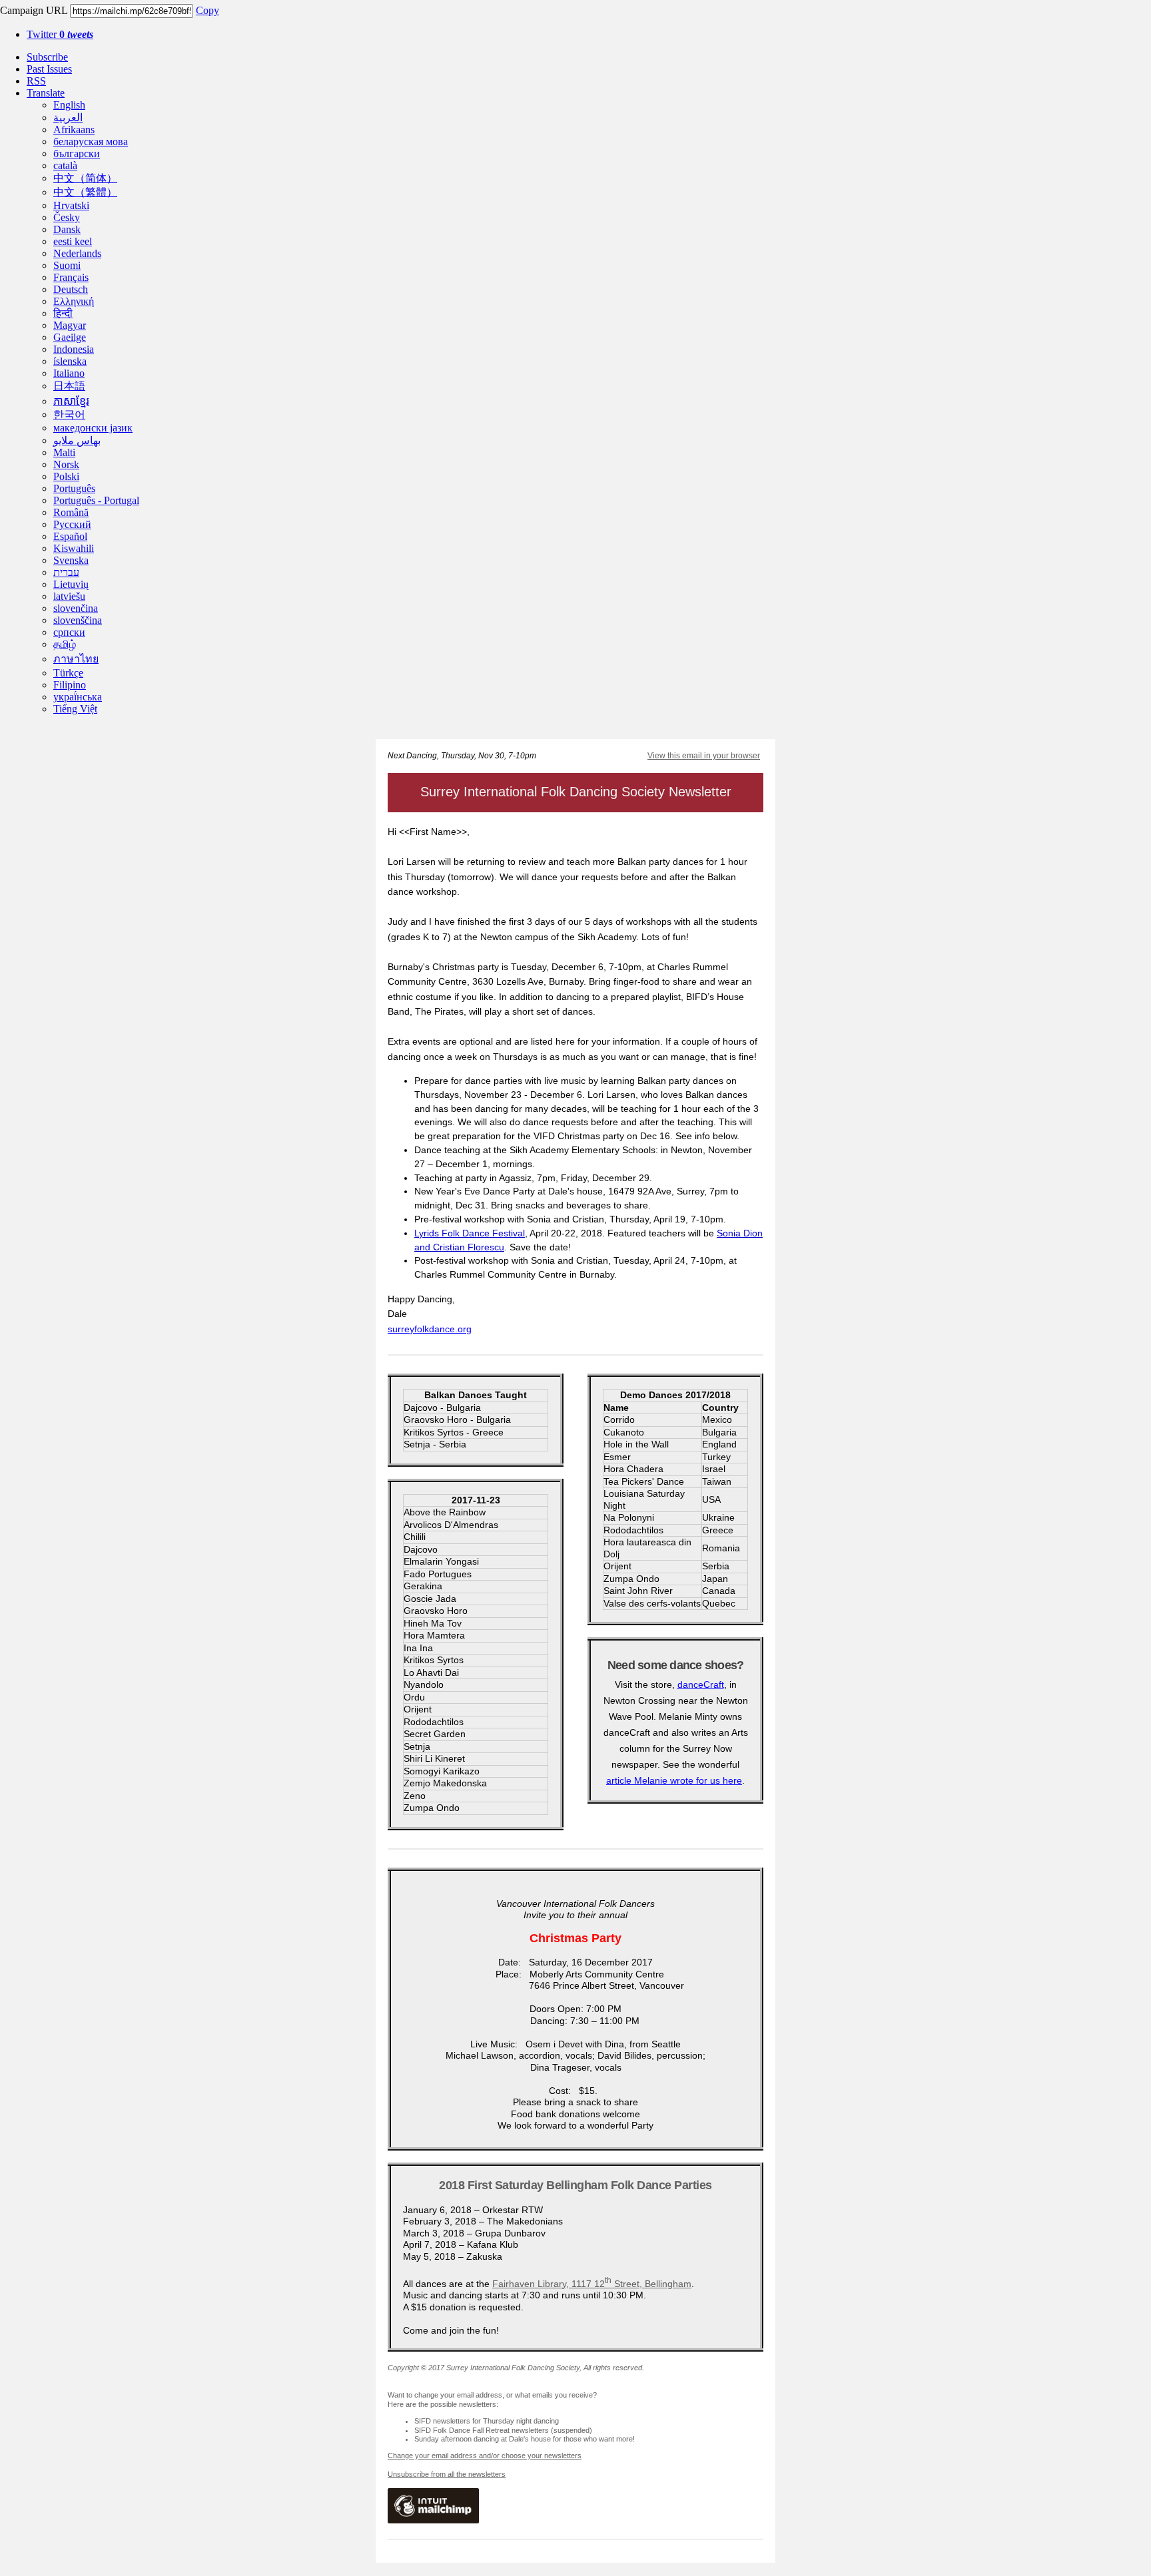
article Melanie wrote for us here (674, 1780)
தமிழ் (65, 644)
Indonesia (74, 349)
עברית (66, 572)
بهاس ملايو (77, 440)
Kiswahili (74, 548)
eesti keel (73, 241)
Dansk (67, 229)
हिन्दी (63, 313)
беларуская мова (91, 141)
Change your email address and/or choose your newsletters (485, 2455)
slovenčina (76, 608)
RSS (36, 81)
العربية (68, 118)
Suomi (67, 265)
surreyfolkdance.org (430, 1329)
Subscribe (47, 57)
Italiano (69, 373)
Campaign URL (34, 10)
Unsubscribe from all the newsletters (447, 2474)
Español (70, 536)
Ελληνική (74, 301)
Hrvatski (71, 205)
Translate (46, 93)
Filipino (70, 685)
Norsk (66, 464)
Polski (66, 476)
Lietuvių (71, 584)
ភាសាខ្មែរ (71, 401)
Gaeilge (70, 337)
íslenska (70, 361)
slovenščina (78, 620)
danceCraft (701, 1684)
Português (74, 488)
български (77, 153)
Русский (72, 524)
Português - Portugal (96, 500)
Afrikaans (74, 129)
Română (71, 512)
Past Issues (49, 69)
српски (69, 632)
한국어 (69, 414)
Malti (64, 452)
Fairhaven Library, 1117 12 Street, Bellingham (592, 2284)
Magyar (70, 325)
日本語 (69, 386)
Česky (67, 217)
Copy (207, 10)
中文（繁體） (85, 192)
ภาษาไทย (76, 659)
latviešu (69, 596)
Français (71, 277)
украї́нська (78, 697)
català (65, 165)
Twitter (60, 34)
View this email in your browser (704, 756)
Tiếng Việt (75, 709)
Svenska (71, 560)
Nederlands (77, 253)
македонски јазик (93, 428)
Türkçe (68, 673)
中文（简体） (85, 178)
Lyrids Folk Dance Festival (470, 1233)
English (69, 105)
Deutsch (71, 289)
